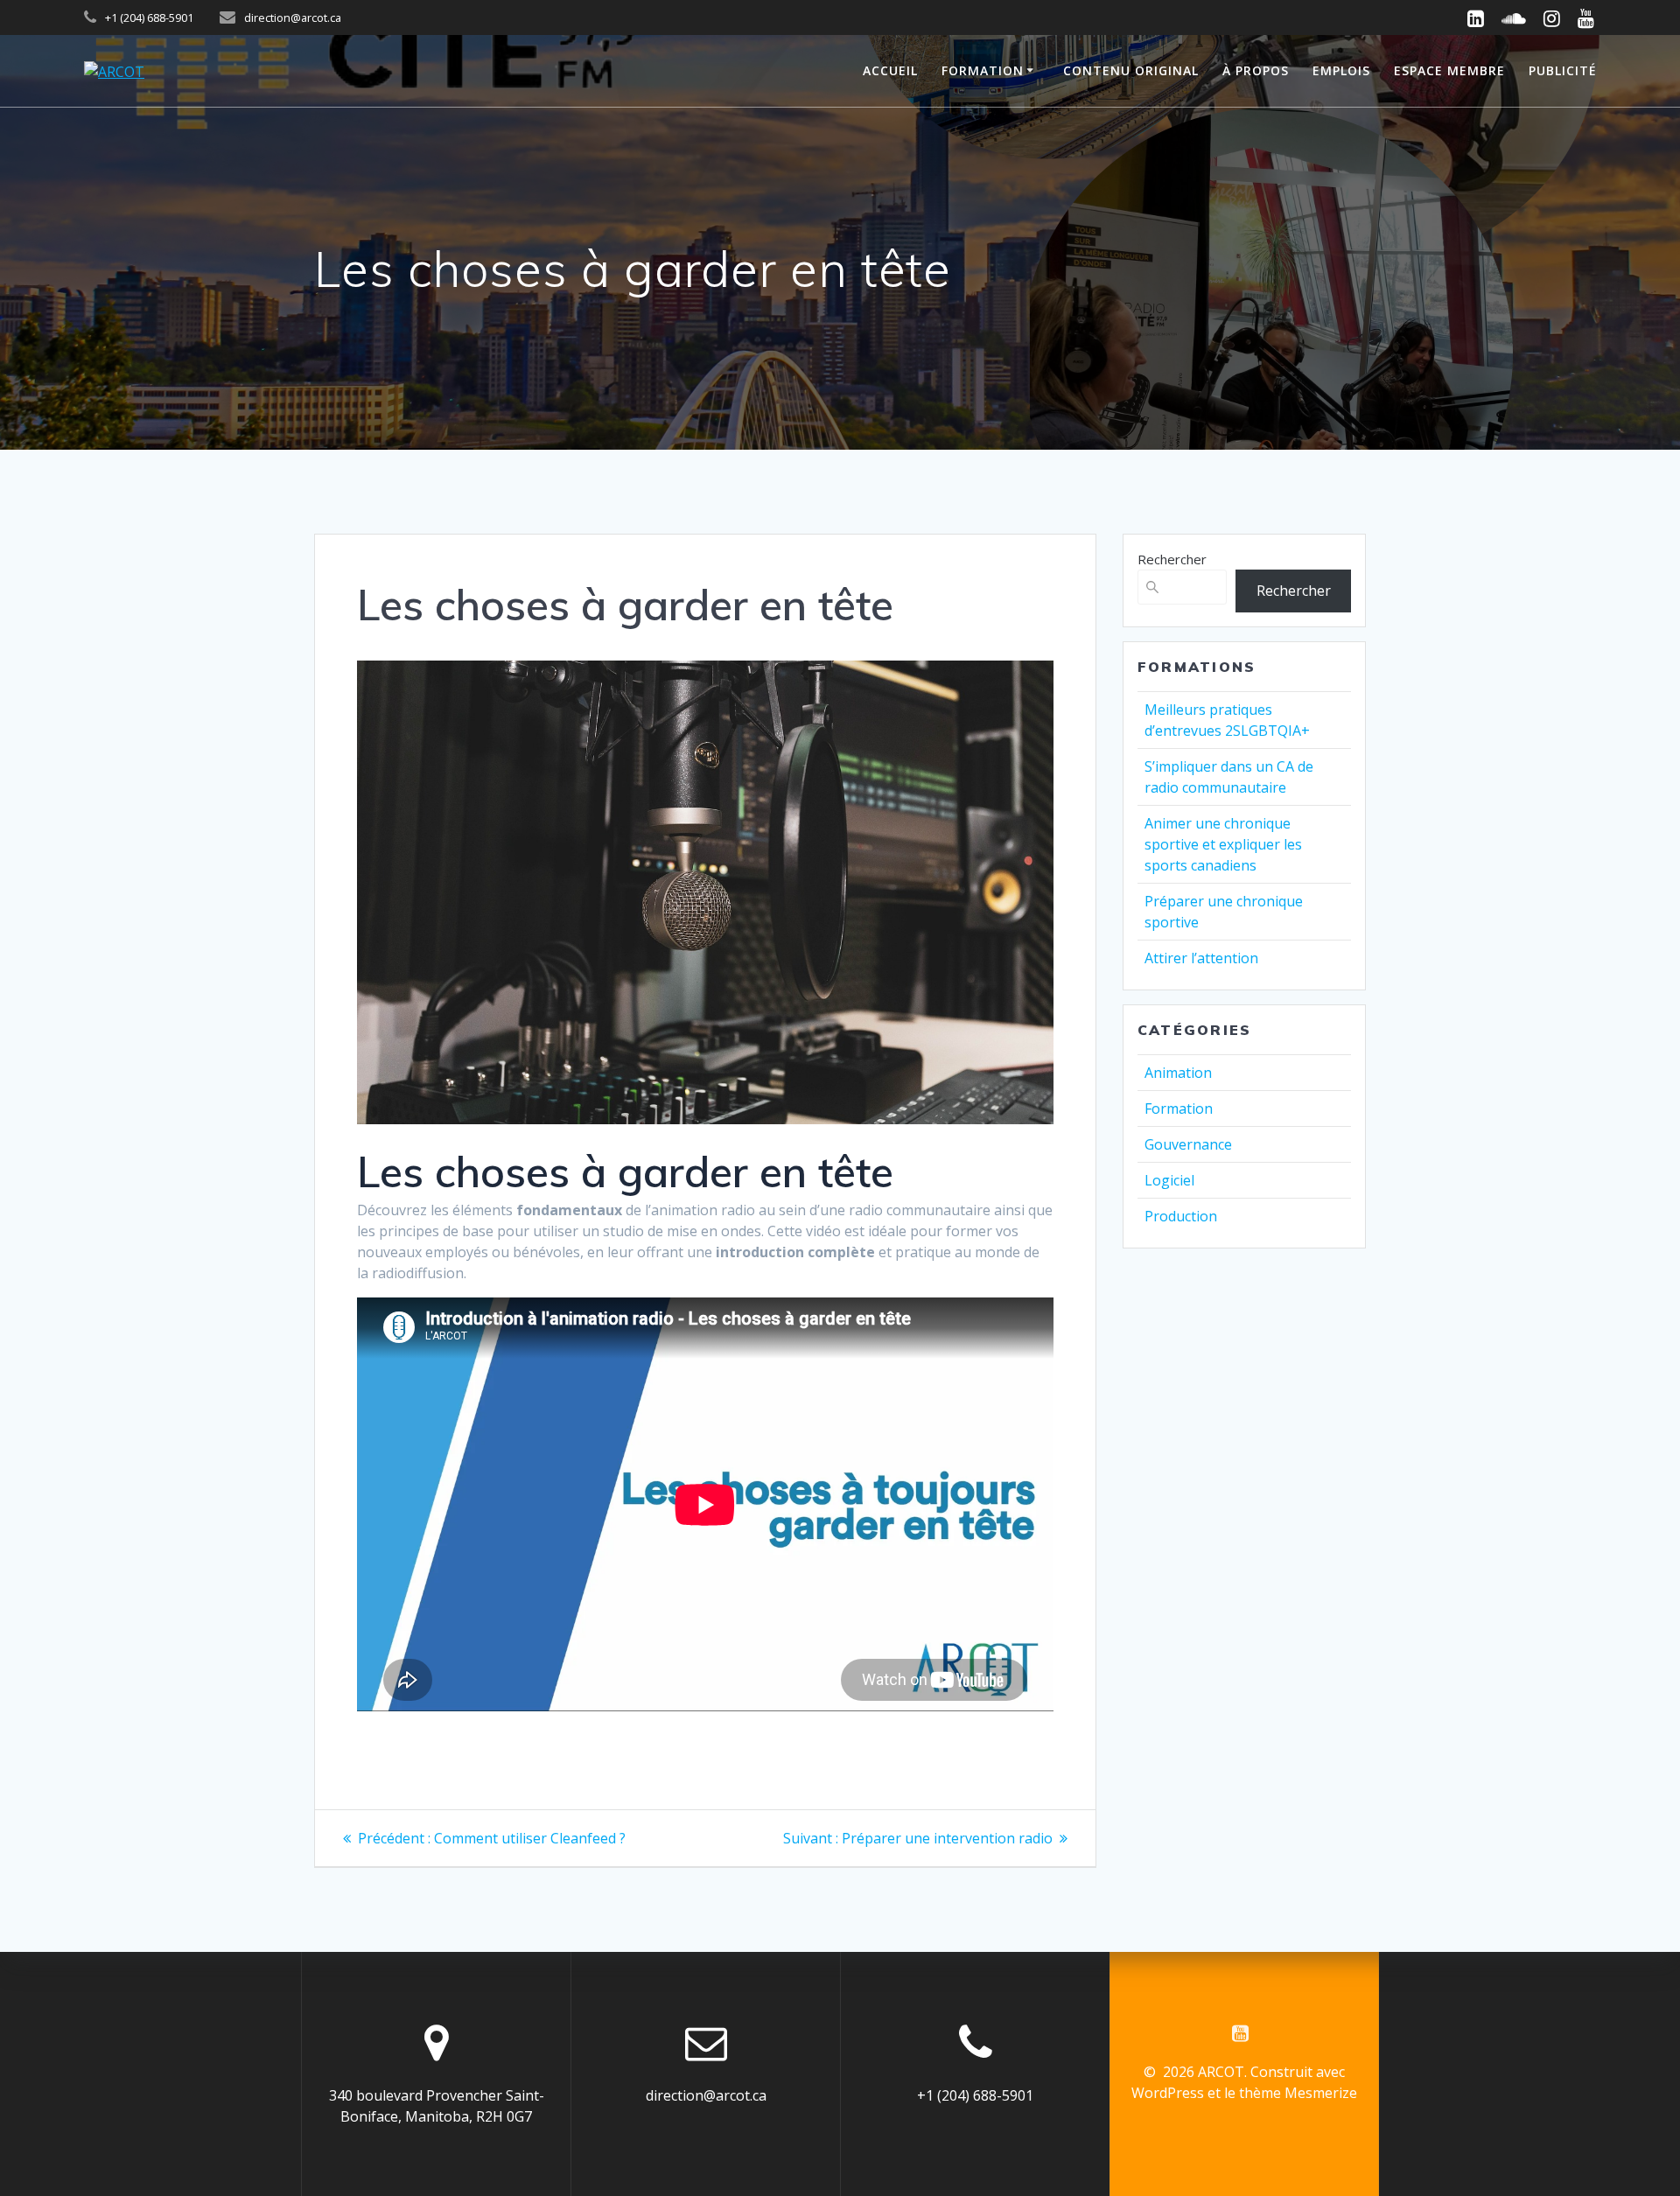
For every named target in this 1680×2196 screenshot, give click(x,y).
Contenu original (1131, 70)
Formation (983, 70)
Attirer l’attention (1201, 958)
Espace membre (1449, 70)
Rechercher (1172, 559)
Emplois (1341, 70)
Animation (1178, 1073)
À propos (1256, 70)
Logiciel (1169, 1180)
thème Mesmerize (1298, 2093)
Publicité (1563, 70)
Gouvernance (1188, 1144)
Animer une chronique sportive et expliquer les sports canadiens (1223, 844)
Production (1181, 1216)
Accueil (890, 70)
